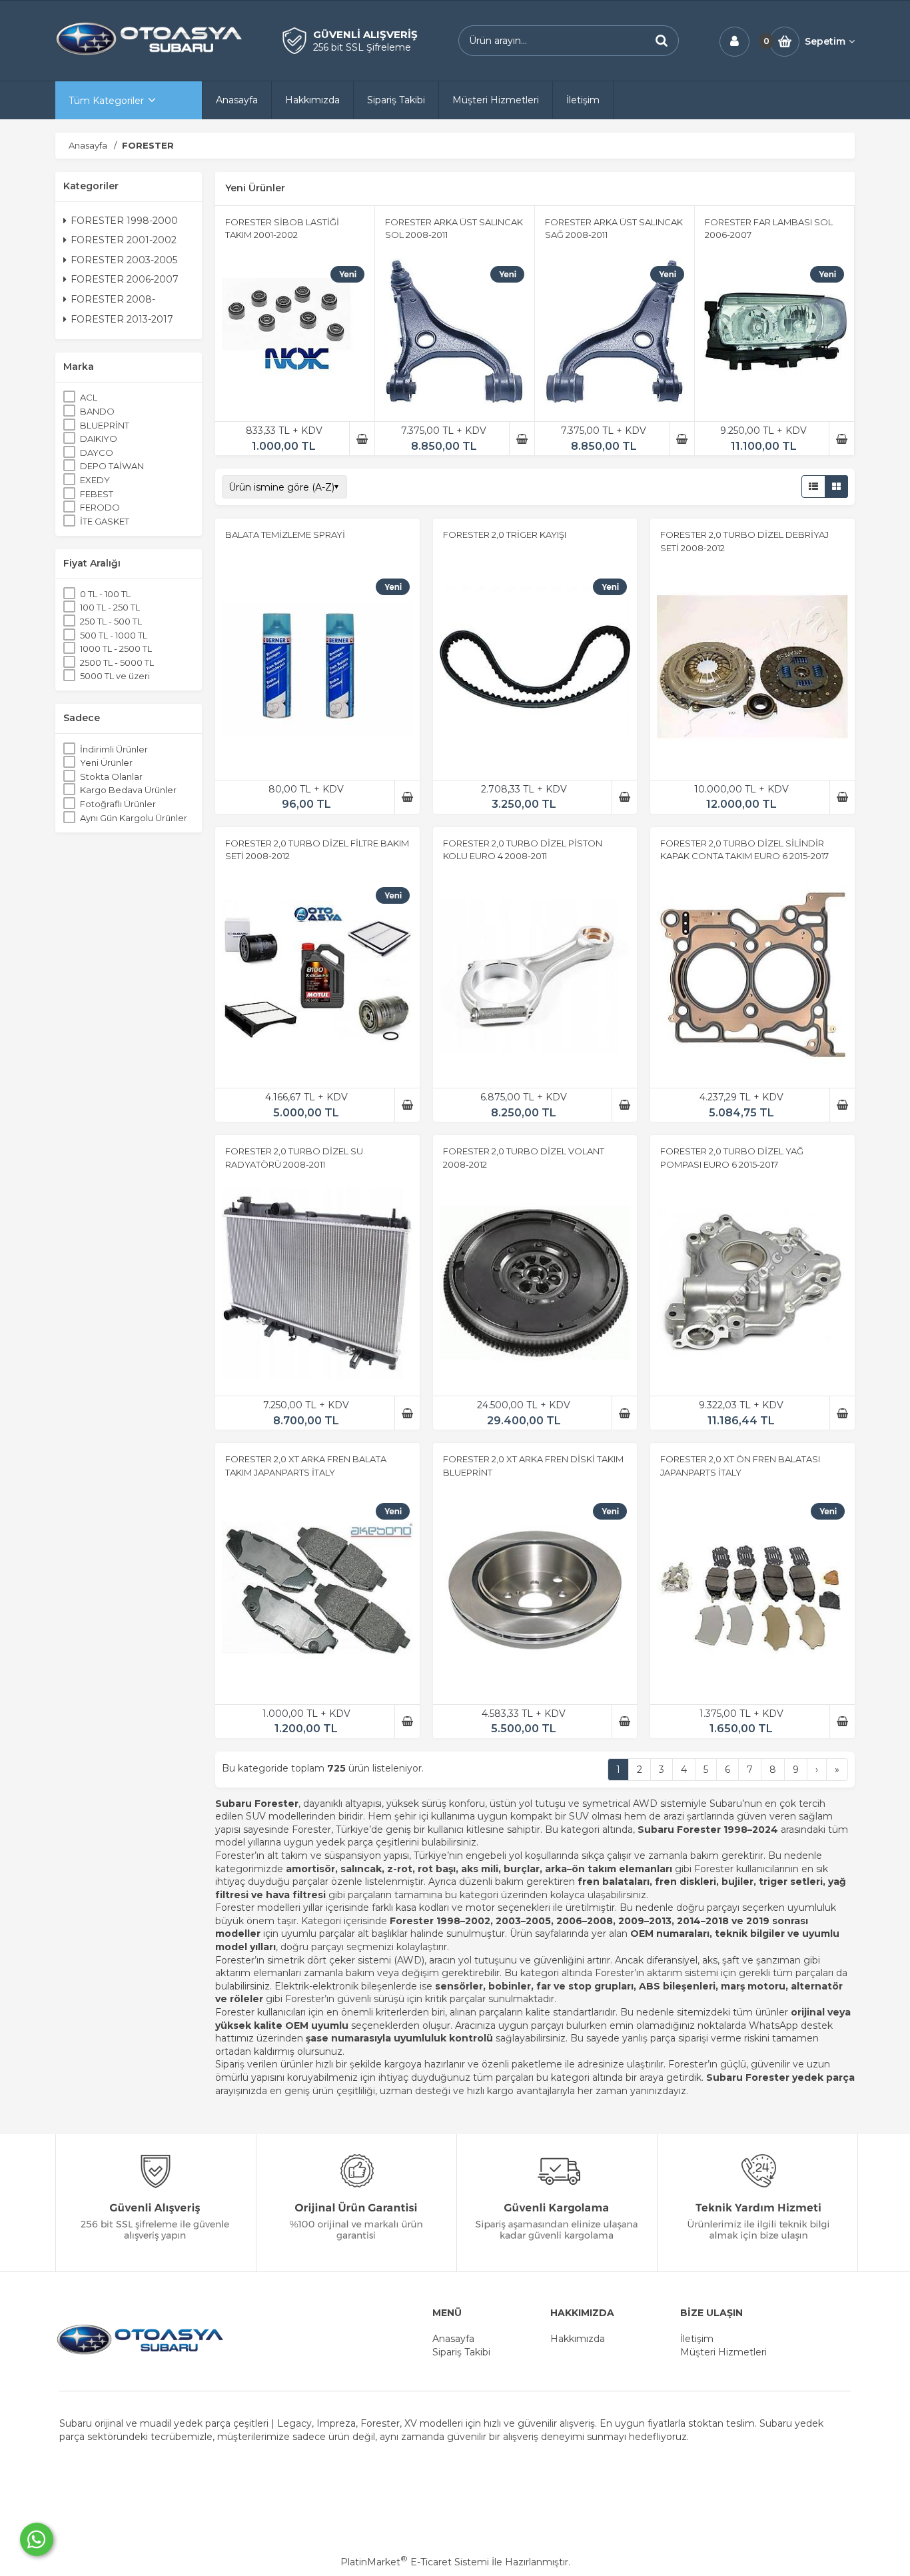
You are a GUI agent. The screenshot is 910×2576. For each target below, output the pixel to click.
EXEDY (95, 480)
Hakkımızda (578, 2339)
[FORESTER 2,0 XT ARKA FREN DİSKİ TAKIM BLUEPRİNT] (535, 1593)
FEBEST (97, 494)
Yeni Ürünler (106, 762)
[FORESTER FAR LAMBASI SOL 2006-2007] (774, 334)
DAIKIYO (99, 439)
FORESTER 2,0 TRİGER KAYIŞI (505, 535)
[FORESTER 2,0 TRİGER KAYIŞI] (535, 669)
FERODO (100, 507)
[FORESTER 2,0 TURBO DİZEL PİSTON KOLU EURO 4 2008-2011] (535, 977)
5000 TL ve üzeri (115, 676)
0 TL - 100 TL (105, 594)
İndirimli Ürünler (114, 749)
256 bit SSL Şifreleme (362, 47)
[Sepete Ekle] (362, 439)
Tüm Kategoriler (106, 101)
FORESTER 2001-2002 (124, 240)
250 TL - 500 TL (111, 621)
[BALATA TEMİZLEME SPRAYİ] (317, 669)
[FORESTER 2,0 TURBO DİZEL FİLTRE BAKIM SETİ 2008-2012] (317, 977)
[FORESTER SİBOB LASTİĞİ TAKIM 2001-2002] (295, 334)
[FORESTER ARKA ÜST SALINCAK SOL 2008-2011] (455, 334)
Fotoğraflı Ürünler (118, 804)
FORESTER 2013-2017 (122, 319)
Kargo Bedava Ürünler (128, 790)
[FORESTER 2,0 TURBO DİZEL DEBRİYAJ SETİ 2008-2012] (752, 669)
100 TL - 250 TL (110, 607)
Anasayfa (453, 2339)
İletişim (697, 2339)
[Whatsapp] (37, 2539)
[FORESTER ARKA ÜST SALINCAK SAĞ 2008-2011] (615, 334)
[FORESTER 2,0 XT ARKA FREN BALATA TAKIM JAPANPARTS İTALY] (317, 1593)
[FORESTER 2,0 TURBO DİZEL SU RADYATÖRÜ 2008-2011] (317, 1285)
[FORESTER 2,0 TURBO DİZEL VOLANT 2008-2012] (535, 1285)
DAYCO (97, 453)
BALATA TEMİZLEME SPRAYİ (285, 535)
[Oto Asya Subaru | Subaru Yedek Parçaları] (149, 54)
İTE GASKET (105, 521)
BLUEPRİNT (105, 425)
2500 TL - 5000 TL (117, 662)
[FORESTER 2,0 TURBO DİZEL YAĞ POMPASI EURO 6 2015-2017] (752, 1285)
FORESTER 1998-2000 (124, 221)
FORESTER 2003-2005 (124, 260)
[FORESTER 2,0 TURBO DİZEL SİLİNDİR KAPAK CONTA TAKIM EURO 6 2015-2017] (752, 977)
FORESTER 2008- (113, 299)
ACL (89, 397)
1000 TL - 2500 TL (116, 648)
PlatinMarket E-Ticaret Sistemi (415, 2562)
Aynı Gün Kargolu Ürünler (134, 818)
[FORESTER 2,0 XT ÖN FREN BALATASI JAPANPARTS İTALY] (752, 1593)
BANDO (97, 411)
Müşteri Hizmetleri (723, 2352)
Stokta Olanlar (111, 776)
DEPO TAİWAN (112, 466)
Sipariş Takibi (461, 2352)
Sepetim (825, 41)
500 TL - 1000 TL (114, 635)
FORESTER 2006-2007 (125, 279)
